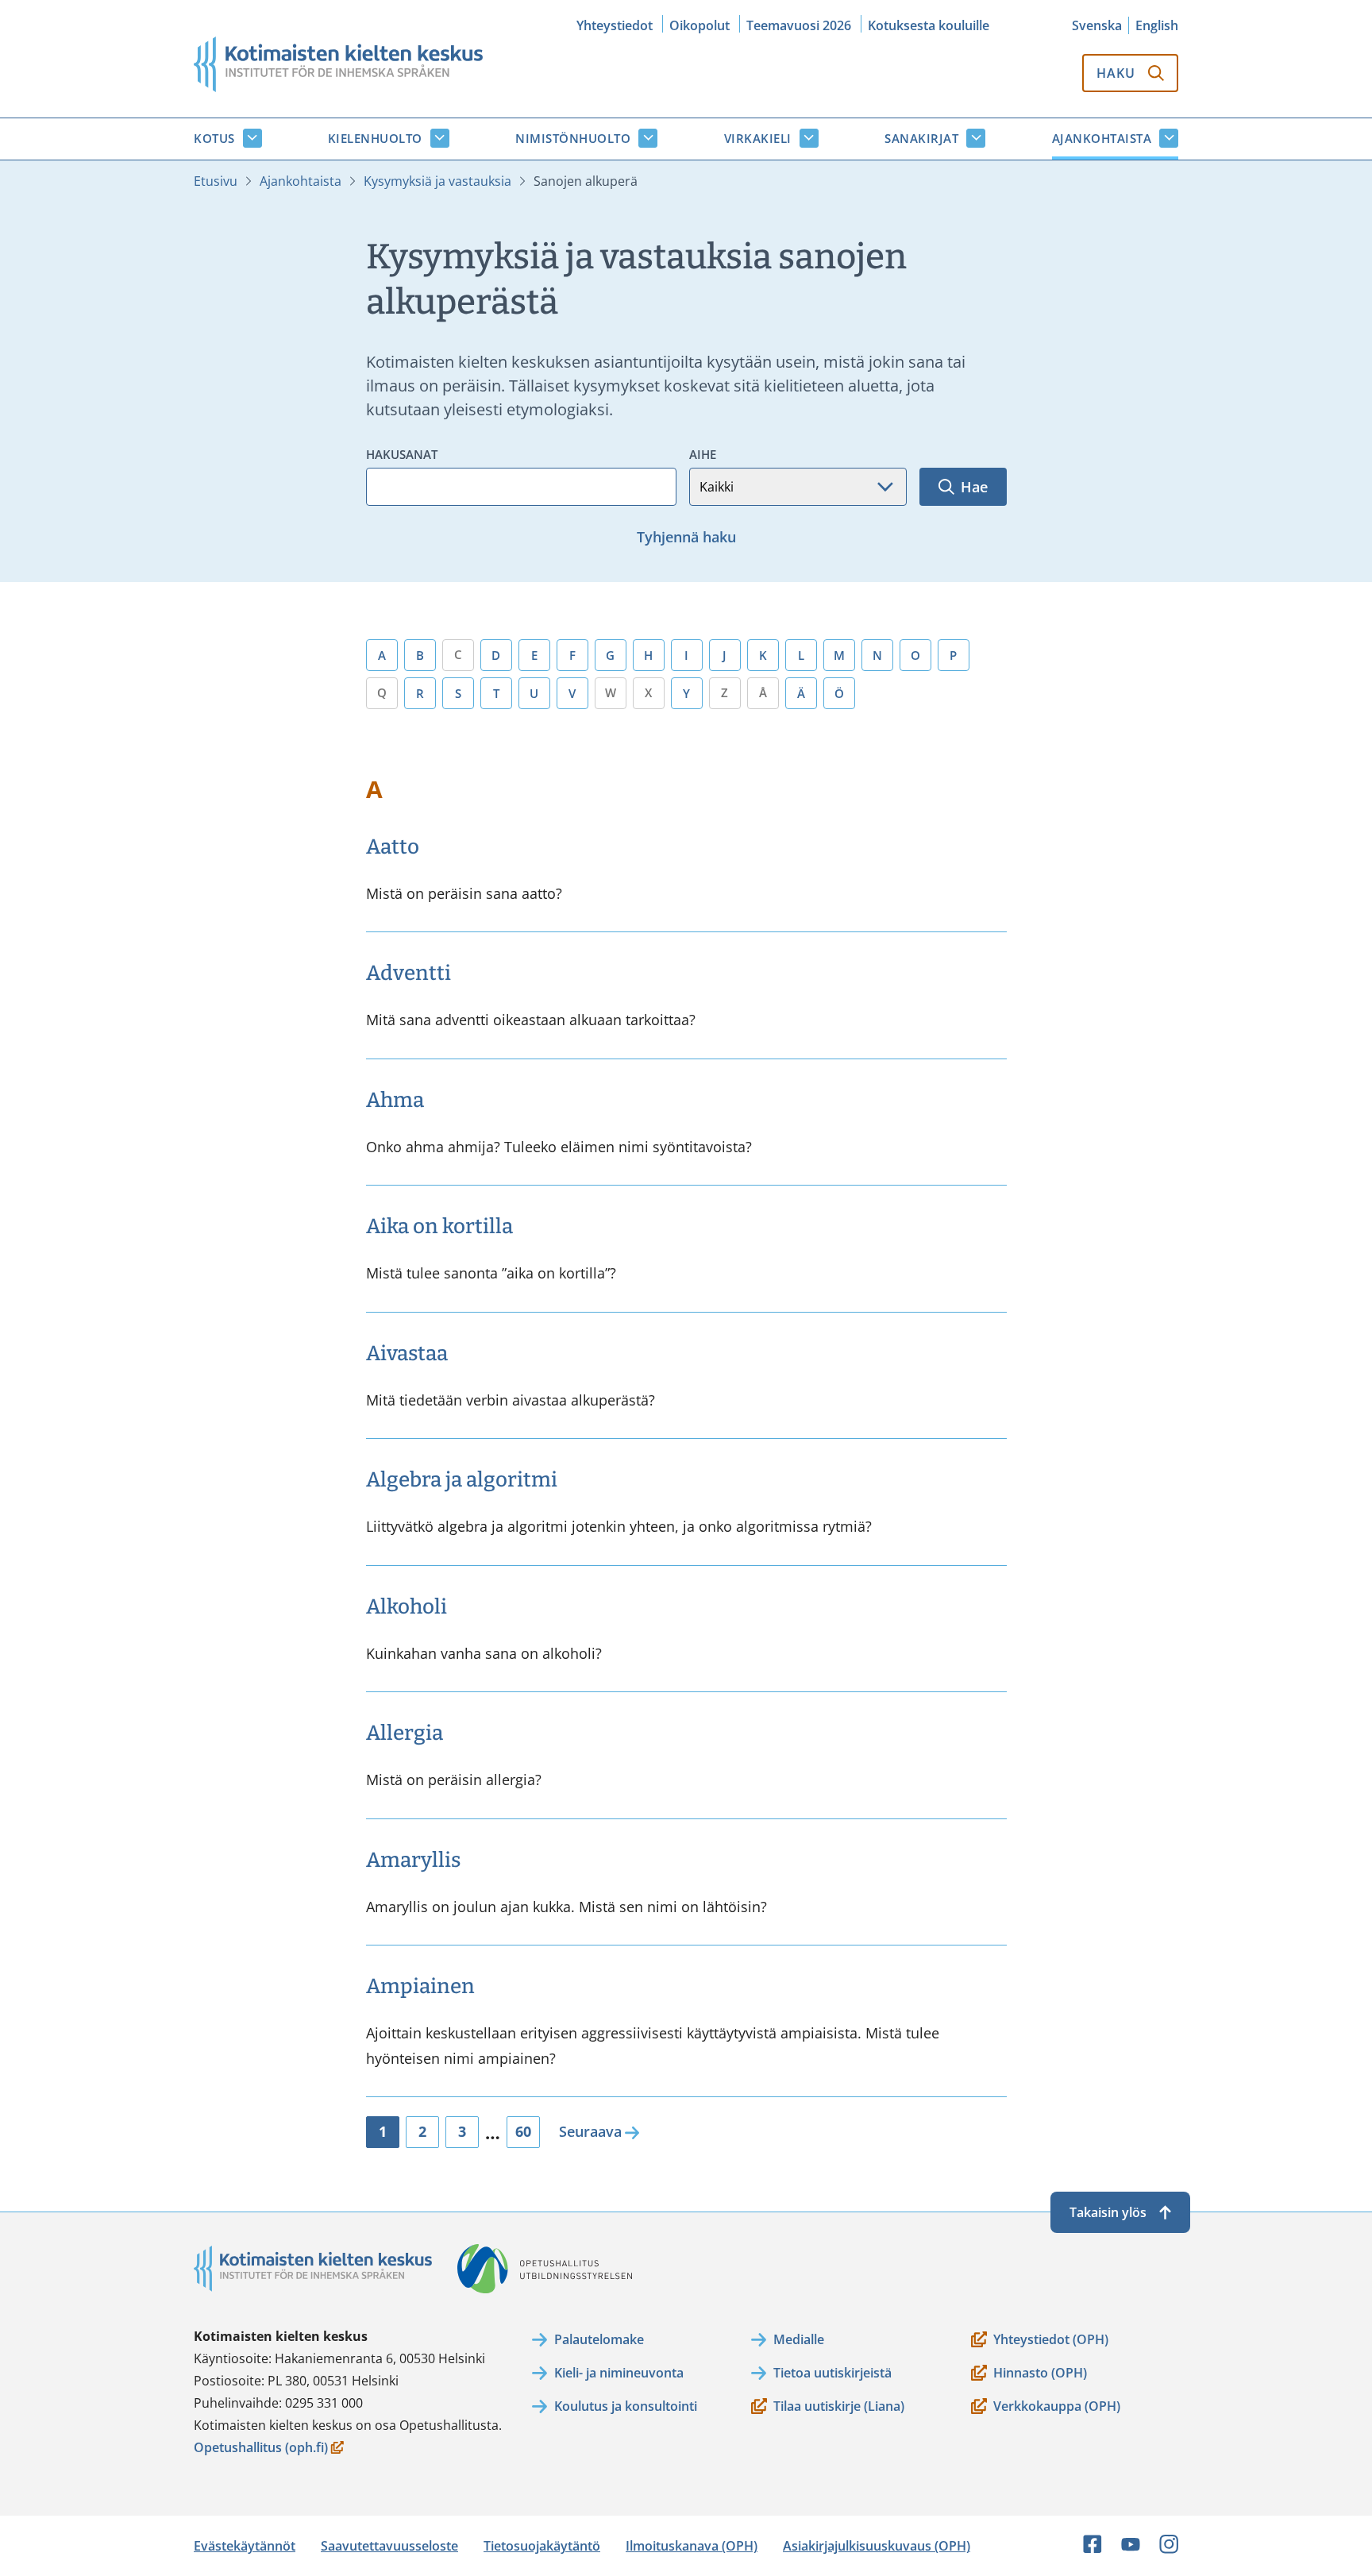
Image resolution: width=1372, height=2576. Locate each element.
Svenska (1097, 25)
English (1157, 25)
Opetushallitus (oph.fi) (261, 2449)
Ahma (395, 1100)
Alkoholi (407, 1607)
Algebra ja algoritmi (462, 1480)
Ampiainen (420, 1986)
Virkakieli (758, 138)
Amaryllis (413, 1860)
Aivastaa (407, 1354)
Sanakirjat (921, 138)
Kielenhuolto (375, 138)
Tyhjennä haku (686, 537)
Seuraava (590, 2131)
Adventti (409, 973)
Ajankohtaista (1102, 138)
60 (523, 2131)
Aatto (393, 847)
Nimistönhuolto (573, 138)
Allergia (405, 1733)
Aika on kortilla (439, 1226)
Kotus (214, 138)
